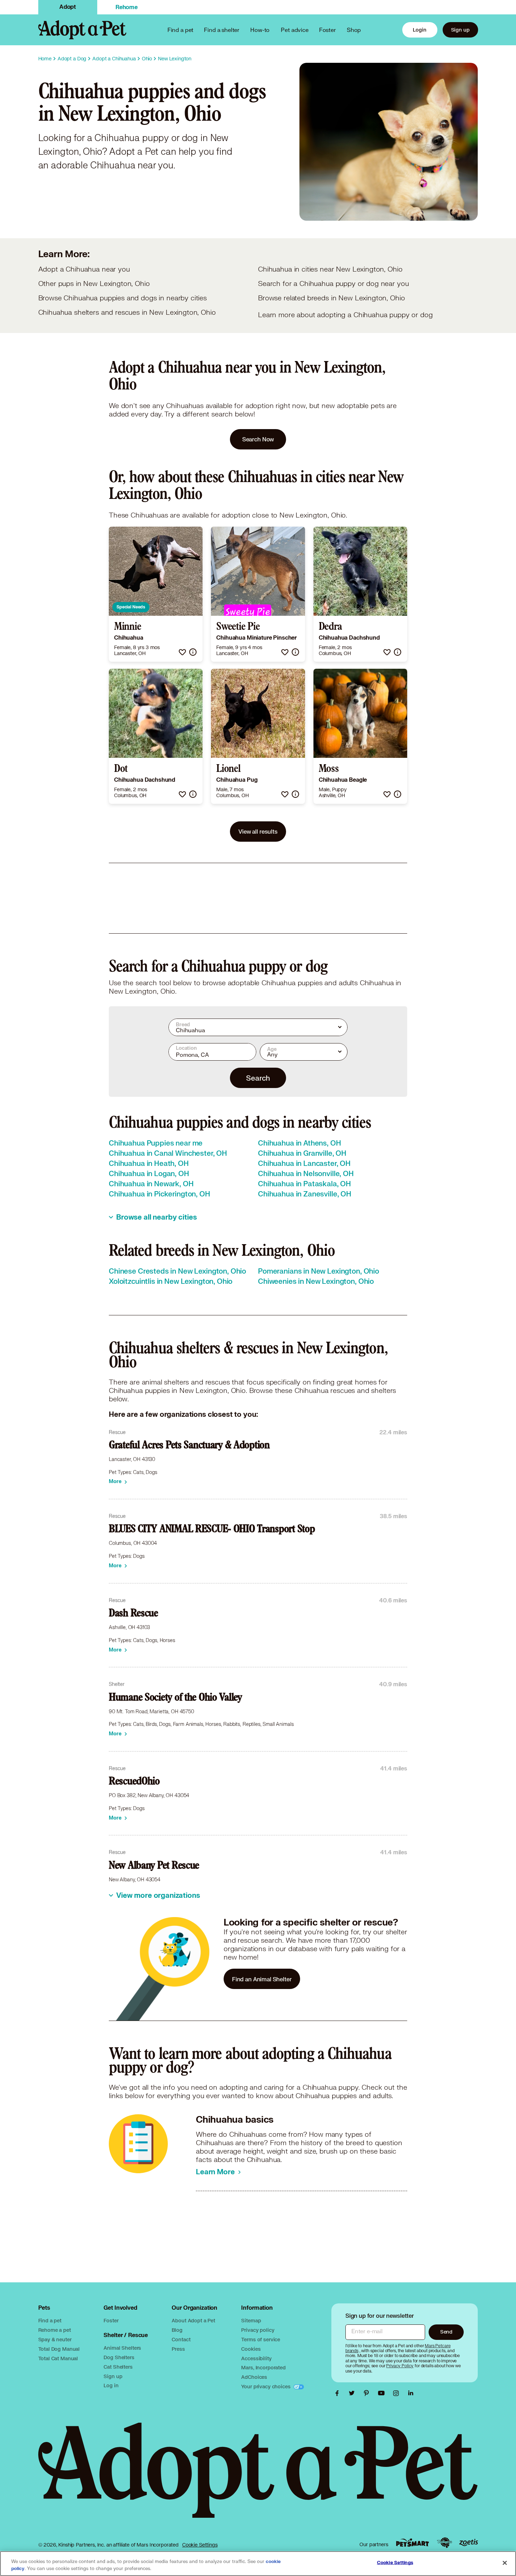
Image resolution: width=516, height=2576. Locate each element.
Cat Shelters (118, 2367)
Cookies (251, 2349)
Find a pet (50, 2320)
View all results (258, 831)
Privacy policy (258, 2330)
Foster (328, 30)
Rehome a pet (55, 2330)
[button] (182, 652)
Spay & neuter (55, 2339)
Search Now (258, 439)
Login (419, 30)
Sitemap (251, 2320)
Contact (181, 2339)
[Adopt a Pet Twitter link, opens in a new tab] (353, 2393)
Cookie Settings (200, 2545)
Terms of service (261, 2339)
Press (178, 2349)
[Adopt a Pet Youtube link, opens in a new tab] (383, 2393)
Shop (354, 30)
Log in (111, 2385)
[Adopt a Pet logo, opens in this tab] (258, 2477)
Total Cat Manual (58, 2358)
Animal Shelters (122, 2348)
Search (258, 1078)
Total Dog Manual (59, 2349)
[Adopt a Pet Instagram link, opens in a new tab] (398, 2393)
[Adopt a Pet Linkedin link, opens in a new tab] (411, 2393)
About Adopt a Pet (193, 2320)
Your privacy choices (266, 2386)
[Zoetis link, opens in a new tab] (469, 2542)
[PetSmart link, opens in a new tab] (412, 2542)
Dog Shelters (119, 2357)
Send (446, 2332)
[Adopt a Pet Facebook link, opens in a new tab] (339, 2393)
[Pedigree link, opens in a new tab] (444, 2543)
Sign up (460, 30)
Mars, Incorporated (263, 2367)
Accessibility (256, 2358)
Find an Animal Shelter (262, 1979)
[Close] (505, 2563)
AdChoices (254, 2377)
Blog (177, 2330)
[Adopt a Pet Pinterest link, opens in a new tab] (368, 2393)
